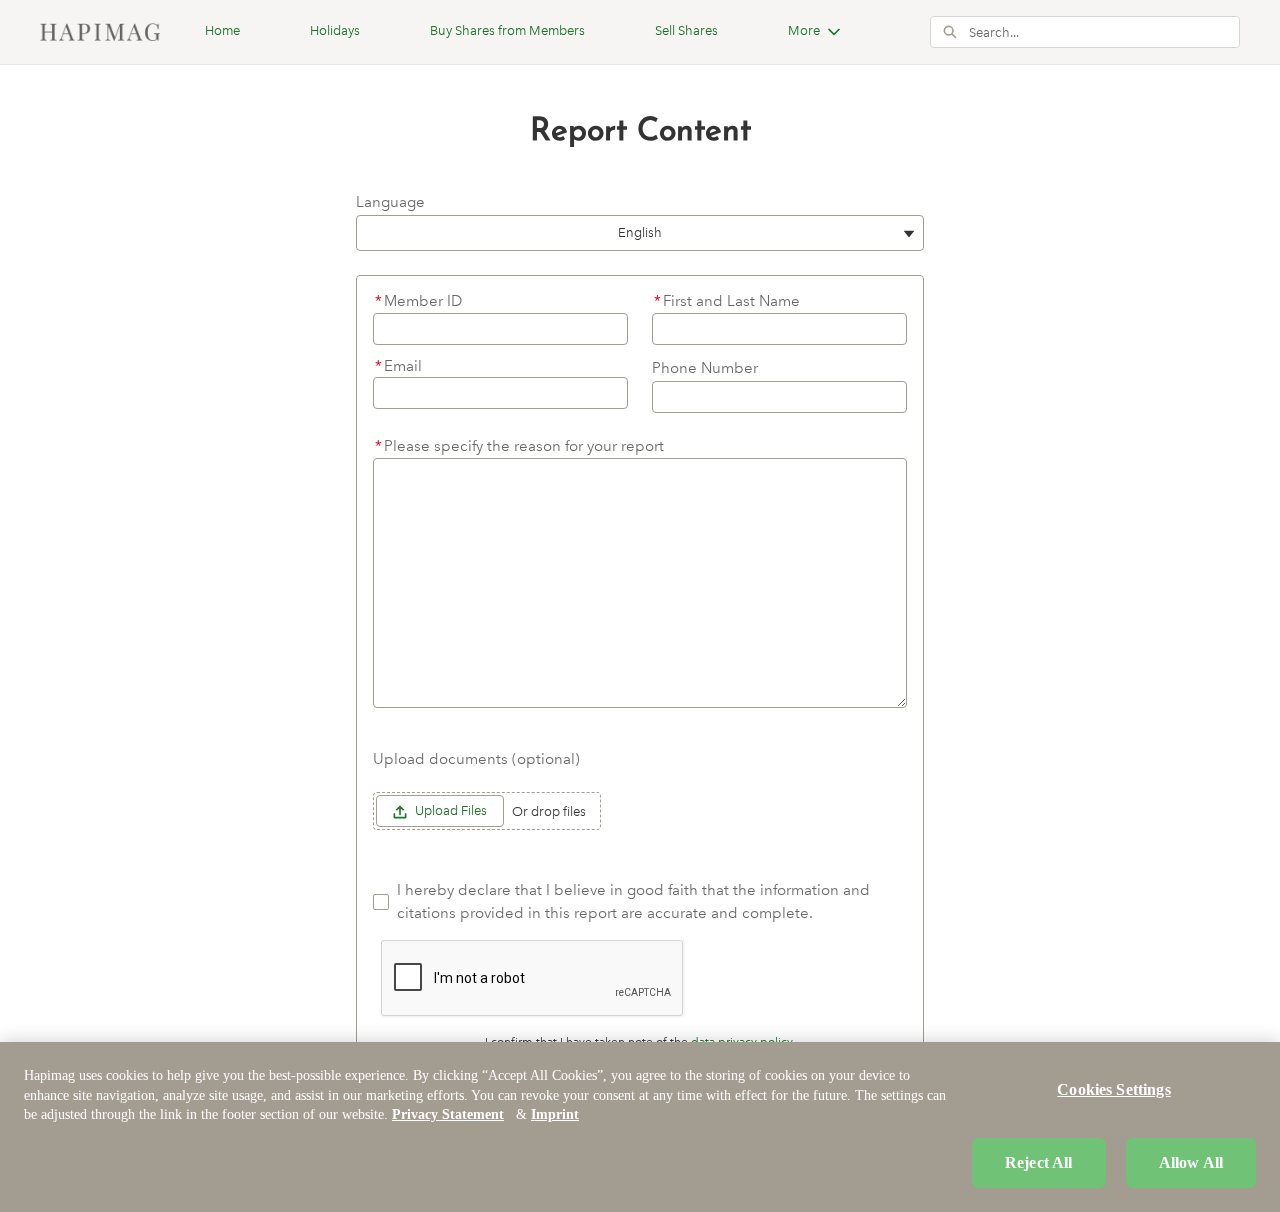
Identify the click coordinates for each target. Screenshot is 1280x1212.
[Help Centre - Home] (100, 32)
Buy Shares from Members (507, 30)
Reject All (1039, 1162)
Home (222, 30)
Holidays (335, 30)
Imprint (555, 1114)
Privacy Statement (448, 1114)
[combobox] (1104, 32)
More (804, 30)
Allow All (1191, 1162)
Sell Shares (686, 30)
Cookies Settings (1114, 1089)
